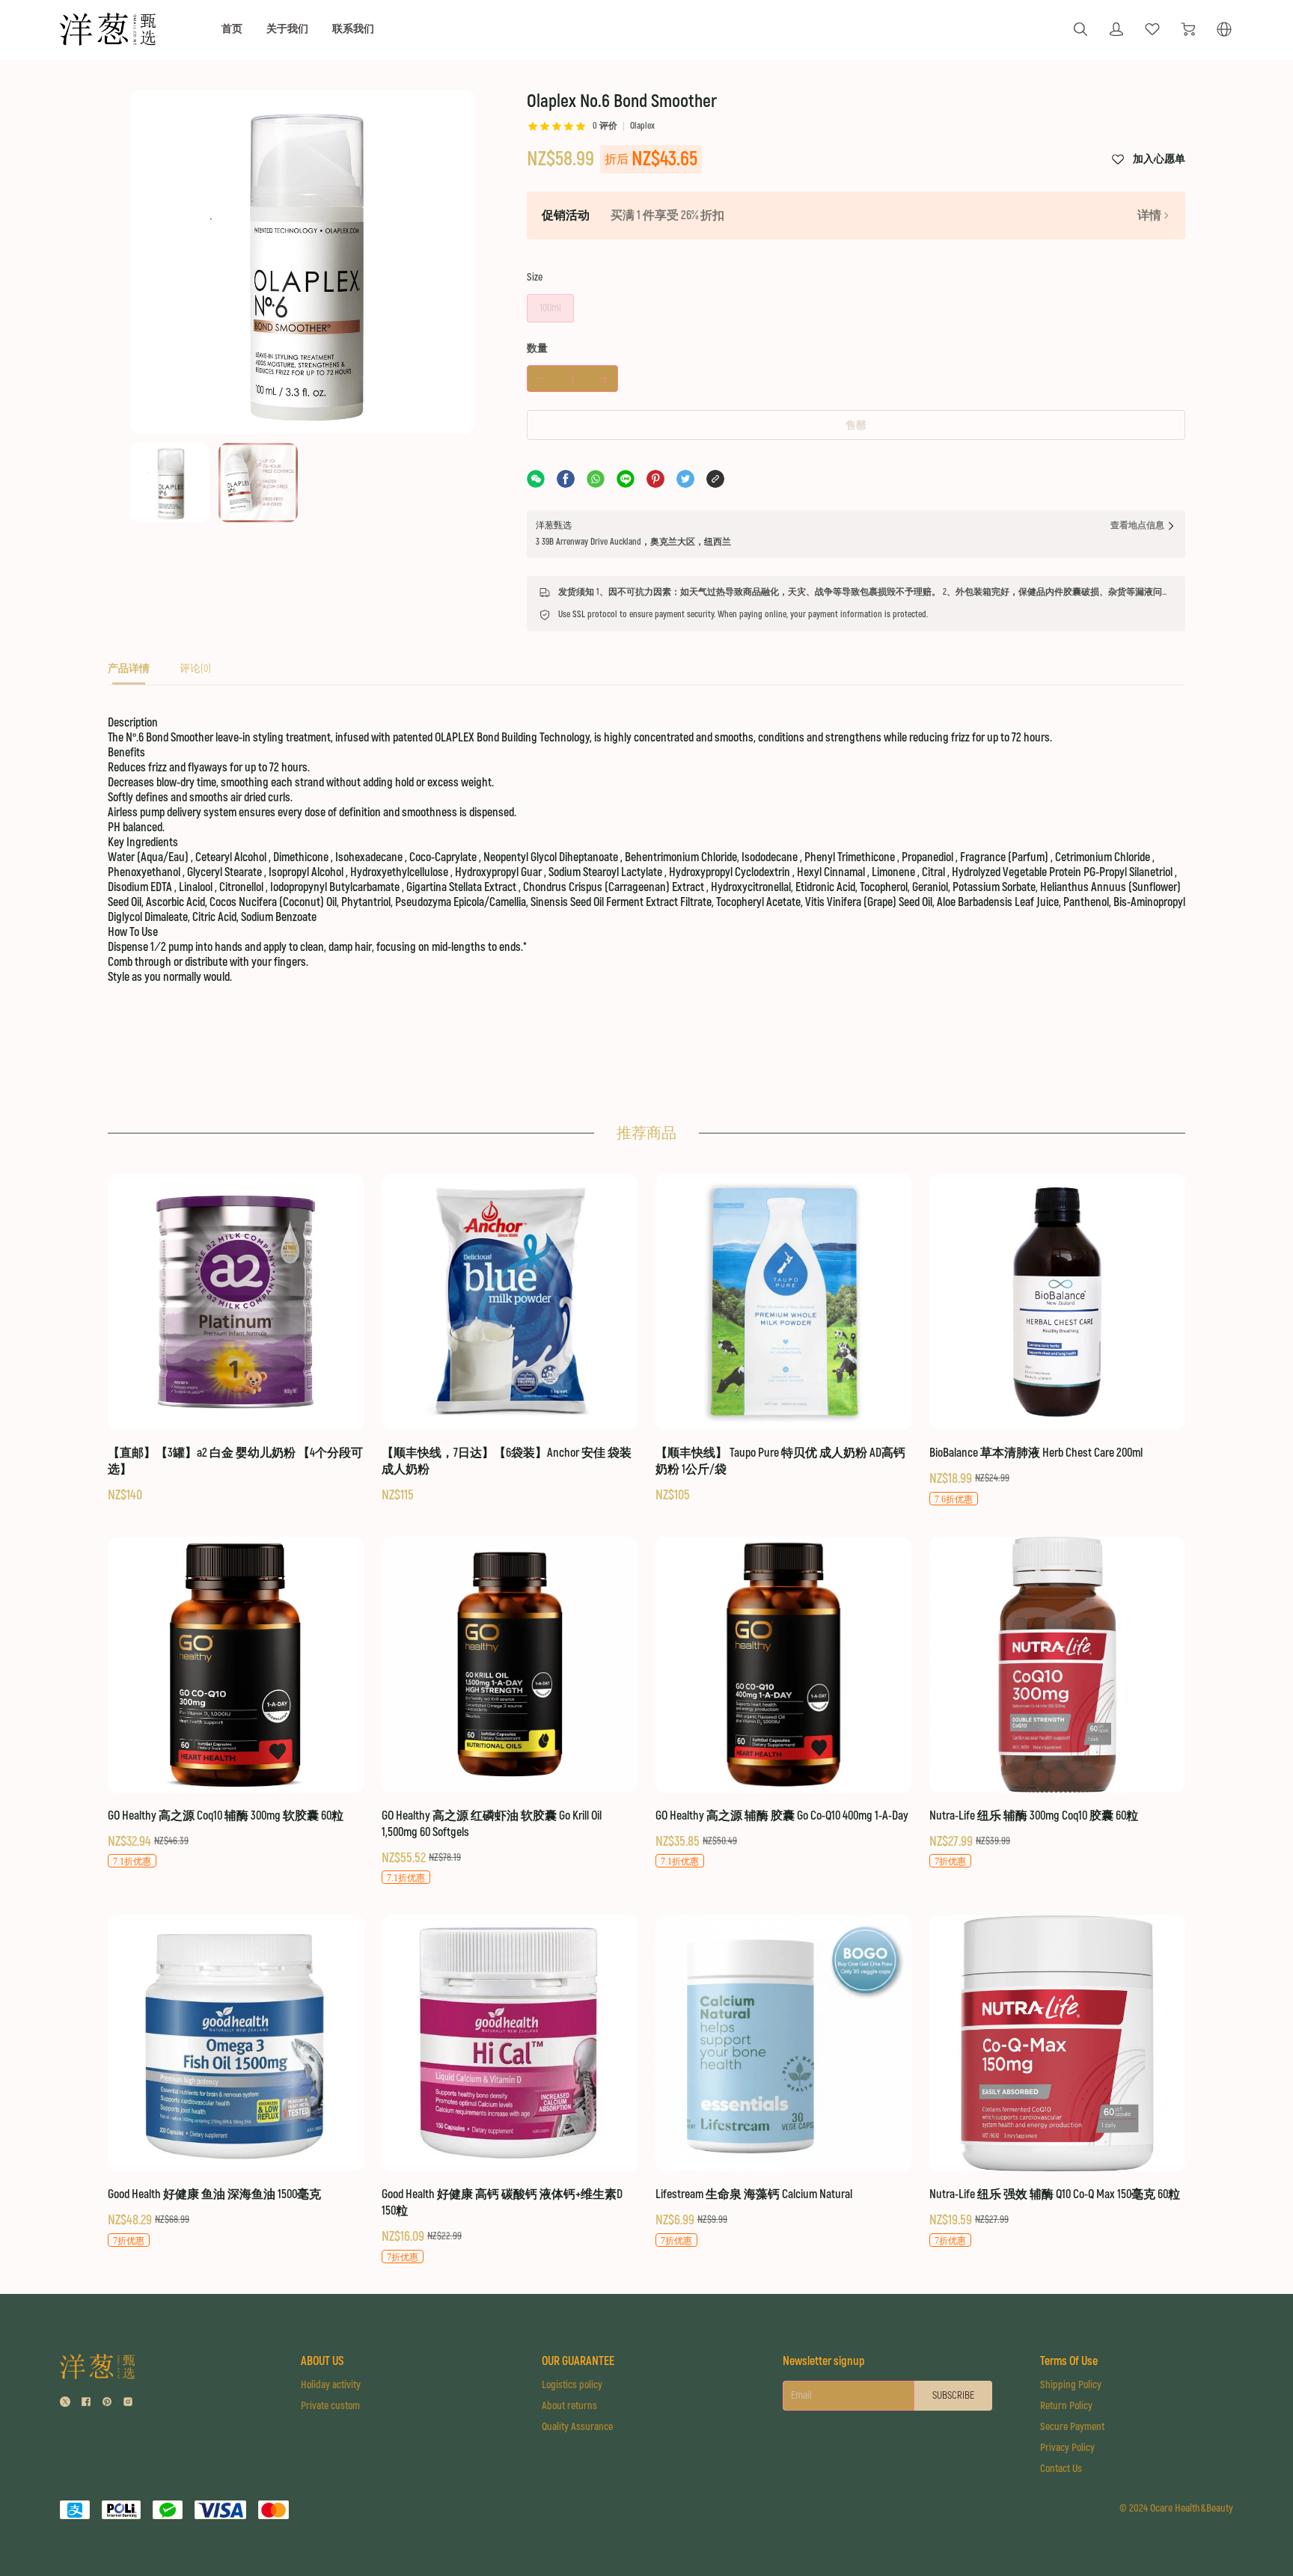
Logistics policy (572, 2385)
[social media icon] (65, 2404)
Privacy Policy (1067, 2448)
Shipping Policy (1071, 2385)
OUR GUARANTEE (578, 2361)
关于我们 (287, 29)
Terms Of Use (1069, 2361)
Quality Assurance (577, 2427)
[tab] (129, 673)
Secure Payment (1072, 2427)
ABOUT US (322, 2361)
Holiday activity (331, 2385)
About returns (569, 2406)
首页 (232, 29)
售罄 (856, 425)
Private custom (330, 2406)
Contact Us (1061, 2469)
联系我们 (353, 29)
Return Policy (1066, 2406)
